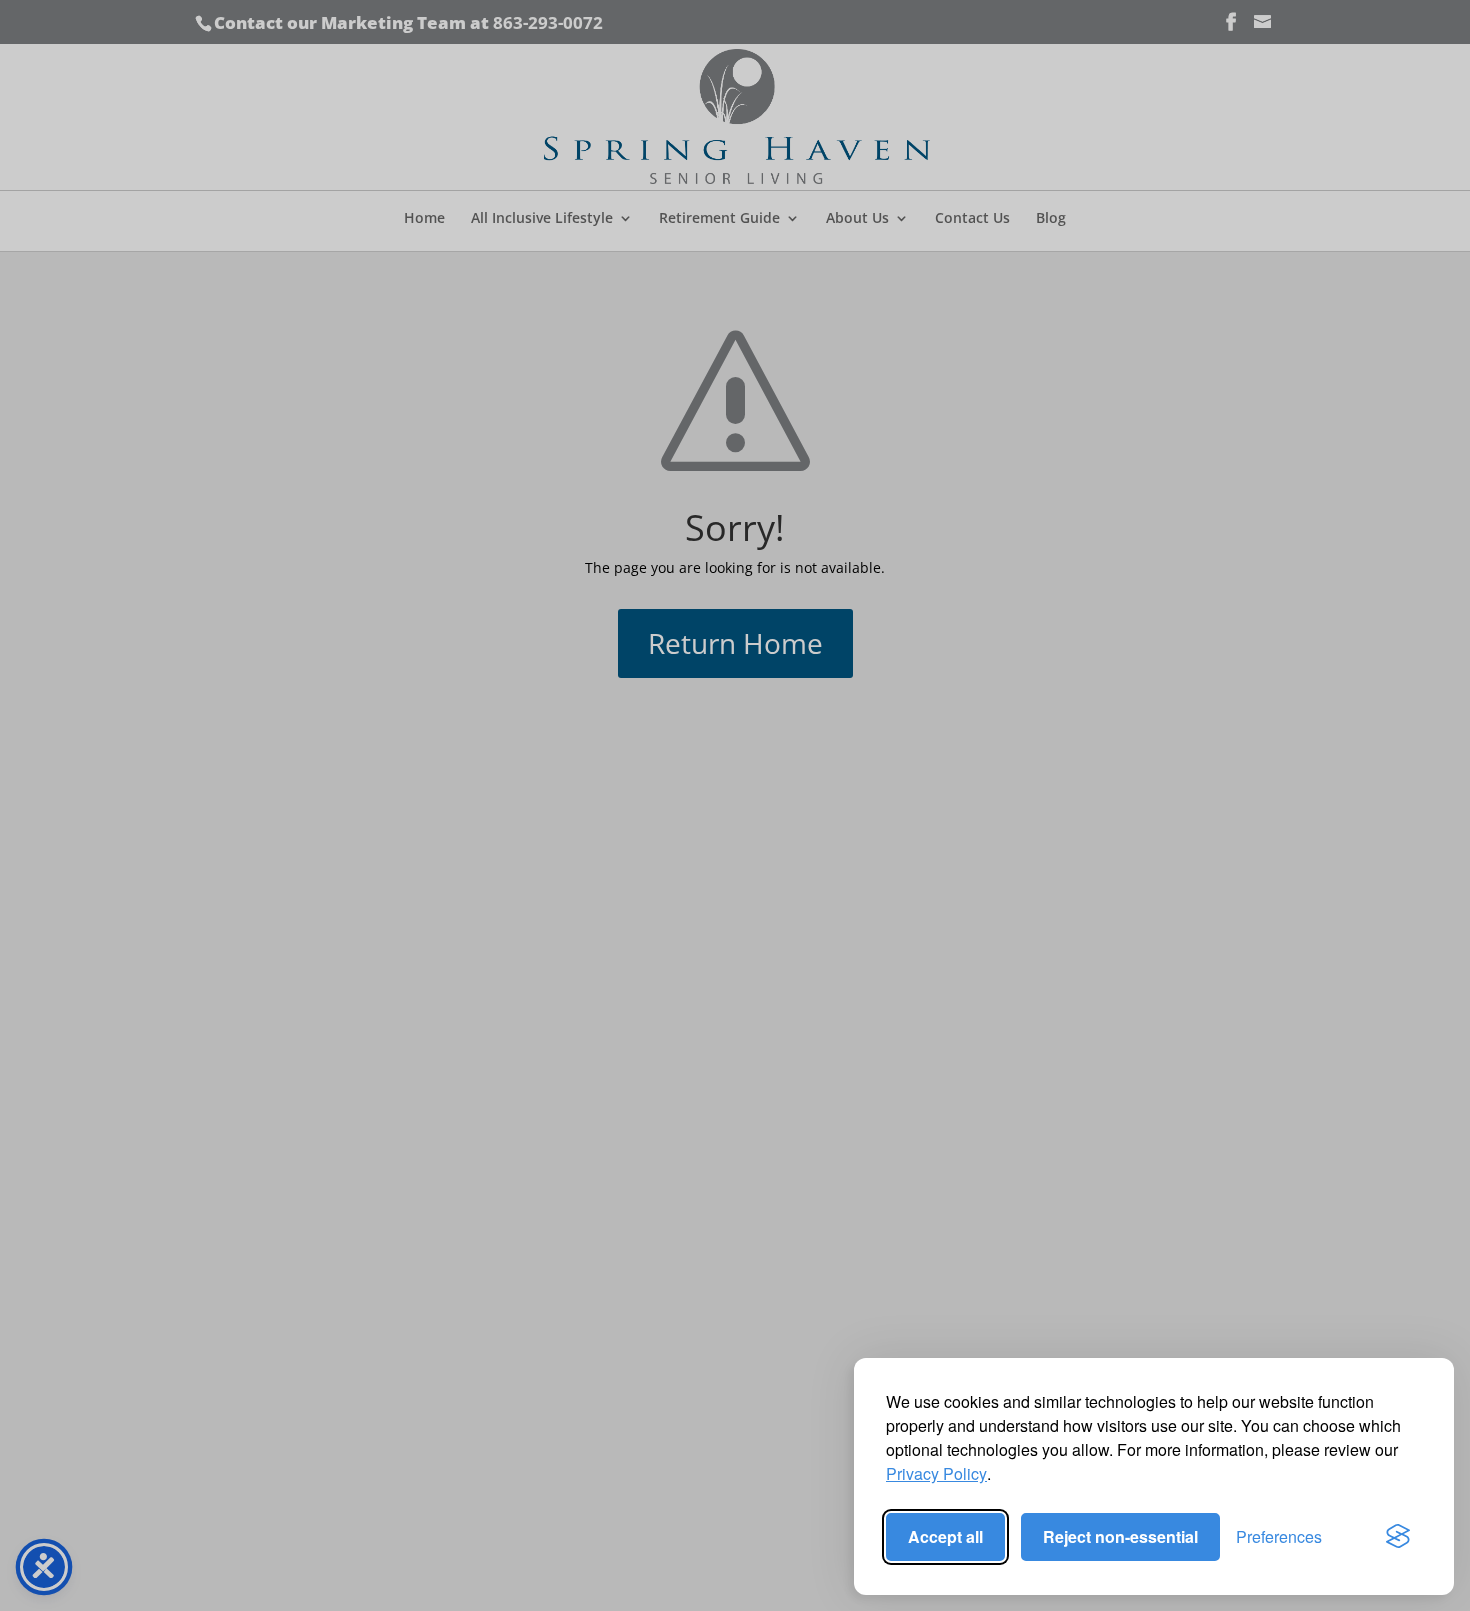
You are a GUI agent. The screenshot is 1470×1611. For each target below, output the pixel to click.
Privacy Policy (936, 1473)
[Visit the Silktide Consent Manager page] (1398, 1537)
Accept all (945, 1536)
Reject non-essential (1120, 1536)
